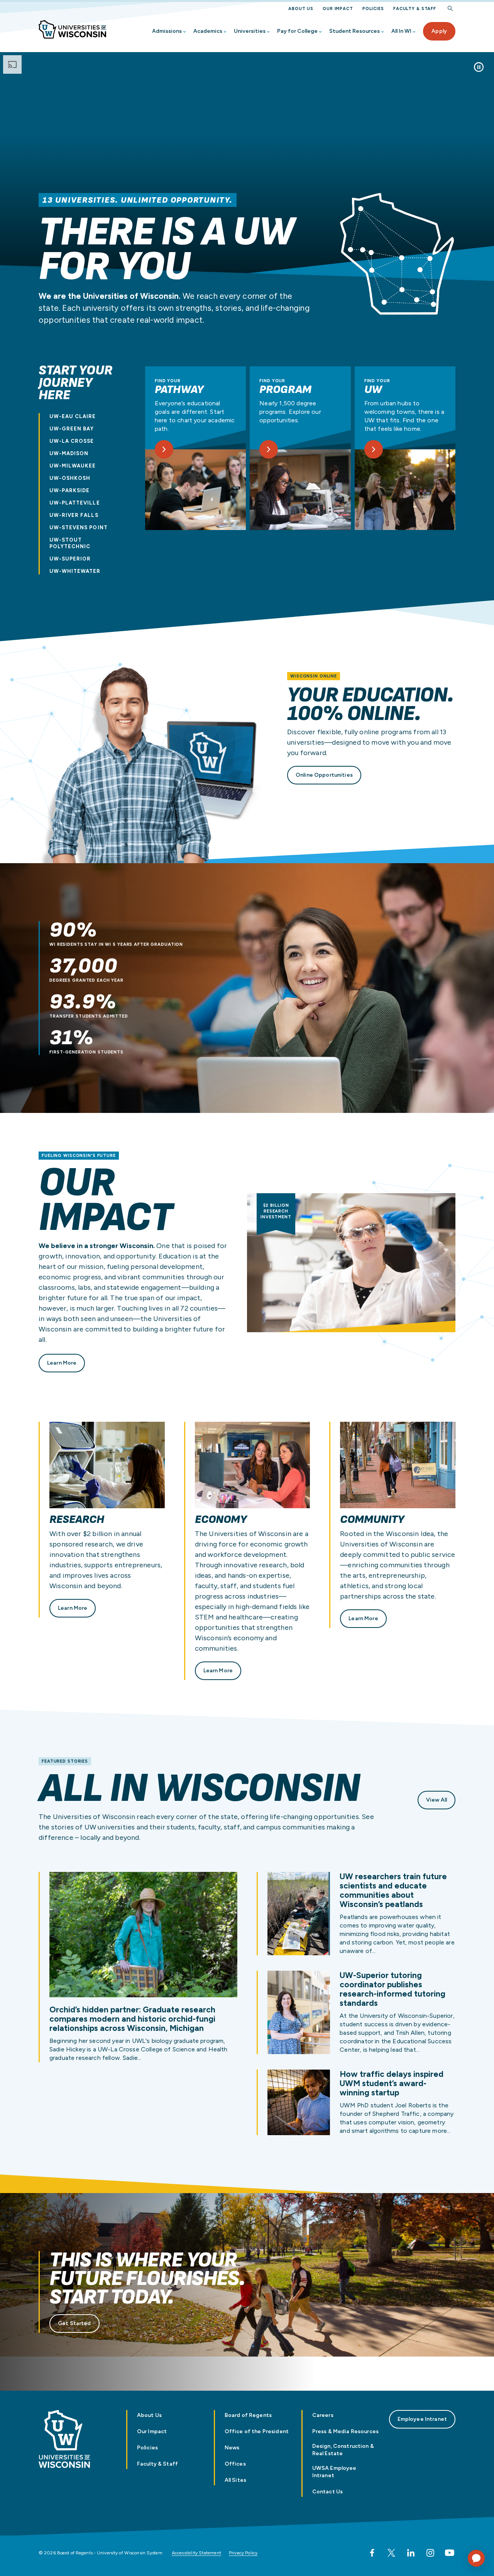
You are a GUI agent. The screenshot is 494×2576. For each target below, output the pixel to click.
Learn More (62, 1363)
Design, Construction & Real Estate (343, 2450)
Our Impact (338, 9)
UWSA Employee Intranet (334, 2472)
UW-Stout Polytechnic (70, 543)
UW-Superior (70, 559)
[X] (391, 2553)
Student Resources (354, 31)
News (232, 2448)
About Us (301, 9)
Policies (373, 9)
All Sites (235, 2480)
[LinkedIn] (411, 2553)
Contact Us (327, 2492)
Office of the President (257, 2431)
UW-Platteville (75, 503)
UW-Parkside (69, 490)
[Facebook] (372, 2553)
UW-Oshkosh (70, 478)
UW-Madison (69, 453)
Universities (250, 31)
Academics (208, 31)
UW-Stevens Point (79, 528)
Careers (323, 2415)
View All (436, 1800)
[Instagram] (430, 2553)
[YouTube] (450, 2553)
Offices (235, 2464)
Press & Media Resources (345, 2431)
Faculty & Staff (415, 9)
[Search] (450, 9)
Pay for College (297, 31)
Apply (439, 31)
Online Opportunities (324, 775)
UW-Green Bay (72, 429)
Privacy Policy (243, 2553)
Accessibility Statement (196, 2553)
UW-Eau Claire (73, 416)
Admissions (167, 31)
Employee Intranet (422, 2419)
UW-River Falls (74, 515)
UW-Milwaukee (73, 466)
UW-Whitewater (75, 571)
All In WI (401, 31)
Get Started (74, 2323)
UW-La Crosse (72, 441)
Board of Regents (248, 2415)
